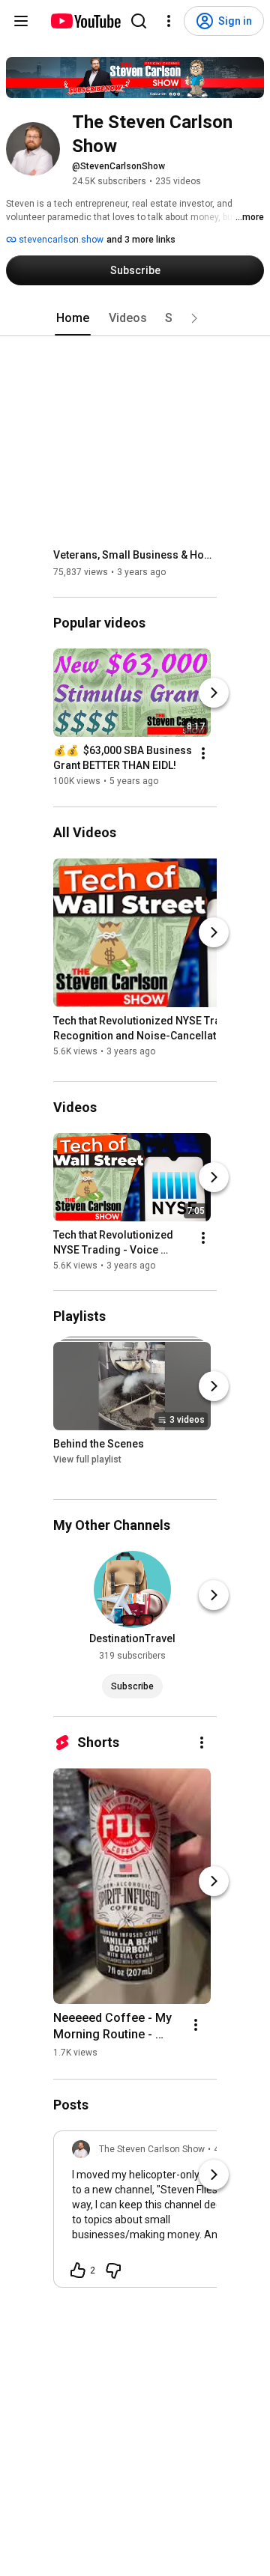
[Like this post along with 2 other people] (78, 2270)
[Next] (214, 693)
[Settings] (169, 21)
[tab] (73, 318)
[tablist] (135, 318)
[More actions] (203, 754)
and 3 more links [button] (141, 240)
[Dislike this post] (113, 2270)
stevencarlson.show (60, 240)
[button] (194, 318)
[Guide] (21, 21)
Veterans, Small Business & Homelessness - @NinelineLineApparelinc (135, 555)
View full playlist (87, 1459)
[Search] (139, 21)
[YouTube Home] (85, 21)
